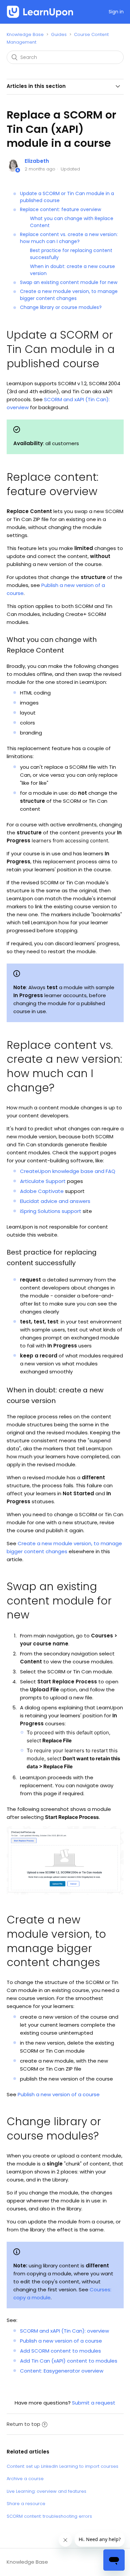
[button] (102, 12)
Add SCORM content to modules (60, 2351)
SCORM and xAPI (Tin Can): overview (64, 2331)
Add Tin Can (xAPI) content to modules (69, 2361)
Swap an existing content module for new (69, 282)
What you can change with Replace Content (72, 222)
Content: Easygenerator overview (62, 2371)
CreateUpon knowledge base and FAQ (68, 1171)
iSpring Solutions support (51, 1211)
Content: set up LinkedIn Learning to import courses (62, 2466)
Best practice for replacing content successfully (71, 254)
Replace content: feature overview (60, 209)
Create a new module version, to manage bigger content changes (69, 295)
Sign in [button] (116, 12)
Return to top (23, 2424)
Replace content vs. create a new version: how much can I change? (69, 238)
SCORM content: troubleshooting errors (49, 2516)
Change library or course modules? (61, 307)
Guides (59, 34)
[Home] (40, 12)
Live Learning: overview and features (46, 2491)
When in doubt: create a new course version (72, 270)
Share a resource (26, 2504)
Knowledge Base (25, 34)
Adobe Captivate (42, 1191)
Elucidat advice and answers (55, 1201)
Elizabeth (37, 161)
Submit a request (94, 2403)
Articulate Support (43, 1181)
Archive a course (25, 2479)
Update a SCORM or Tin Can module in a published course (67, 197)
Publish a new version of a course (59, 2094)
